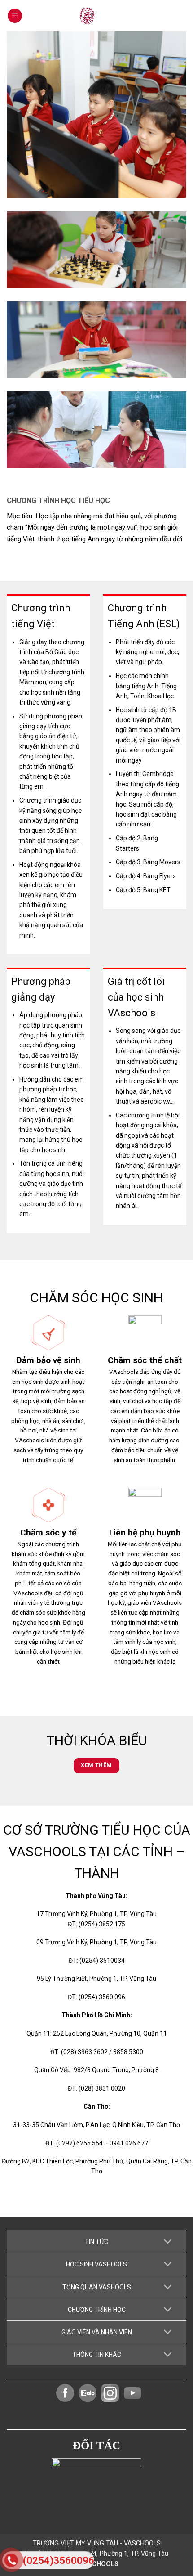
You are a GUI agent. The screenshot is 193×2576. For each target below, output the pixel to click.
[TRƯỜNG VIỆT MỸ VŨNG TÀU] (96, 16)
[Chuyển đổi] (168, 2242)
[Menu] (15, 16)
